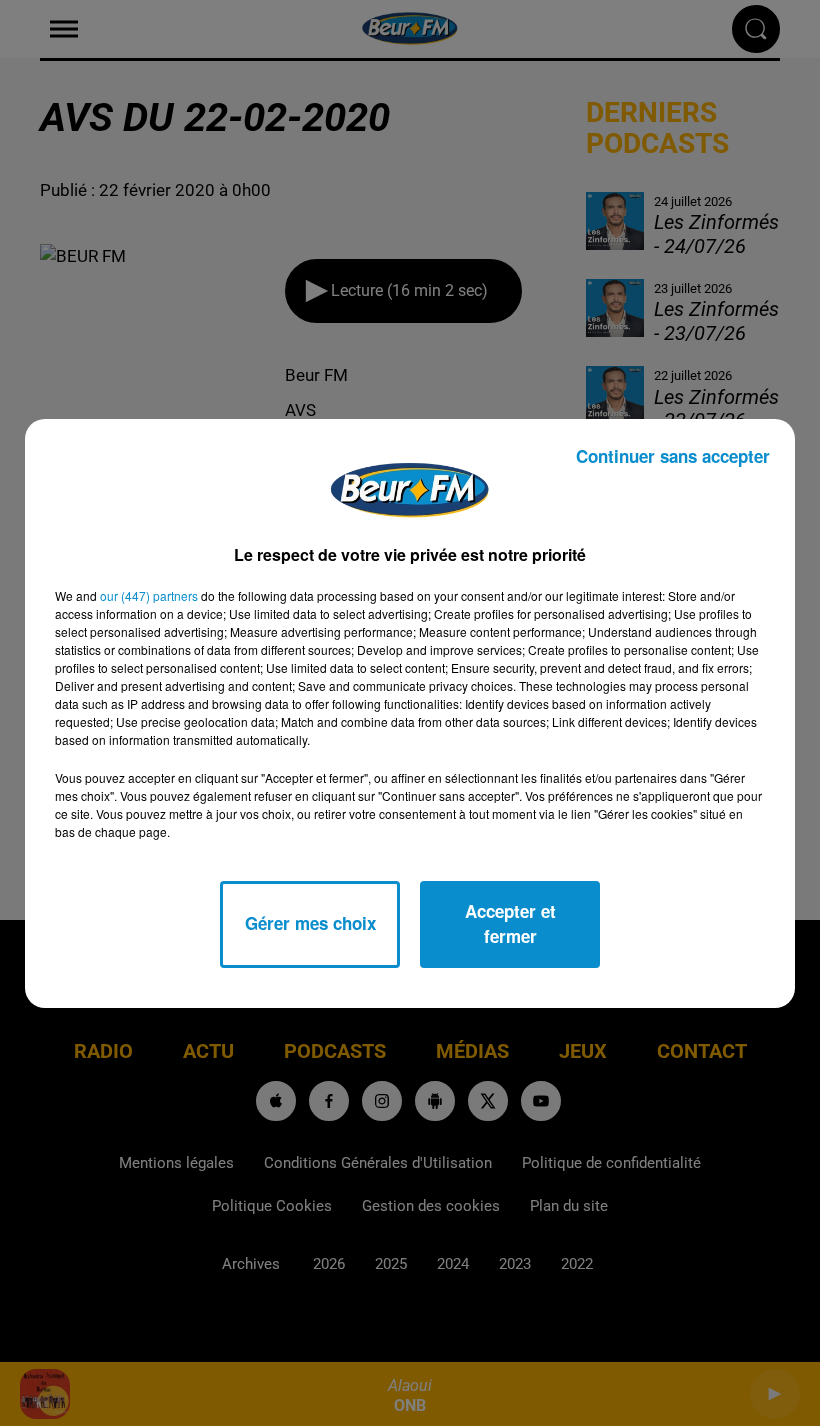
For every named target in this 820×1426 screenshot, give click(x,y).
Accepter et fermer (510, 924)
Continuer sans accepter (673, 456)
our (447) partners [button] (149, 595)
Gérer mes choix (310, 923)
